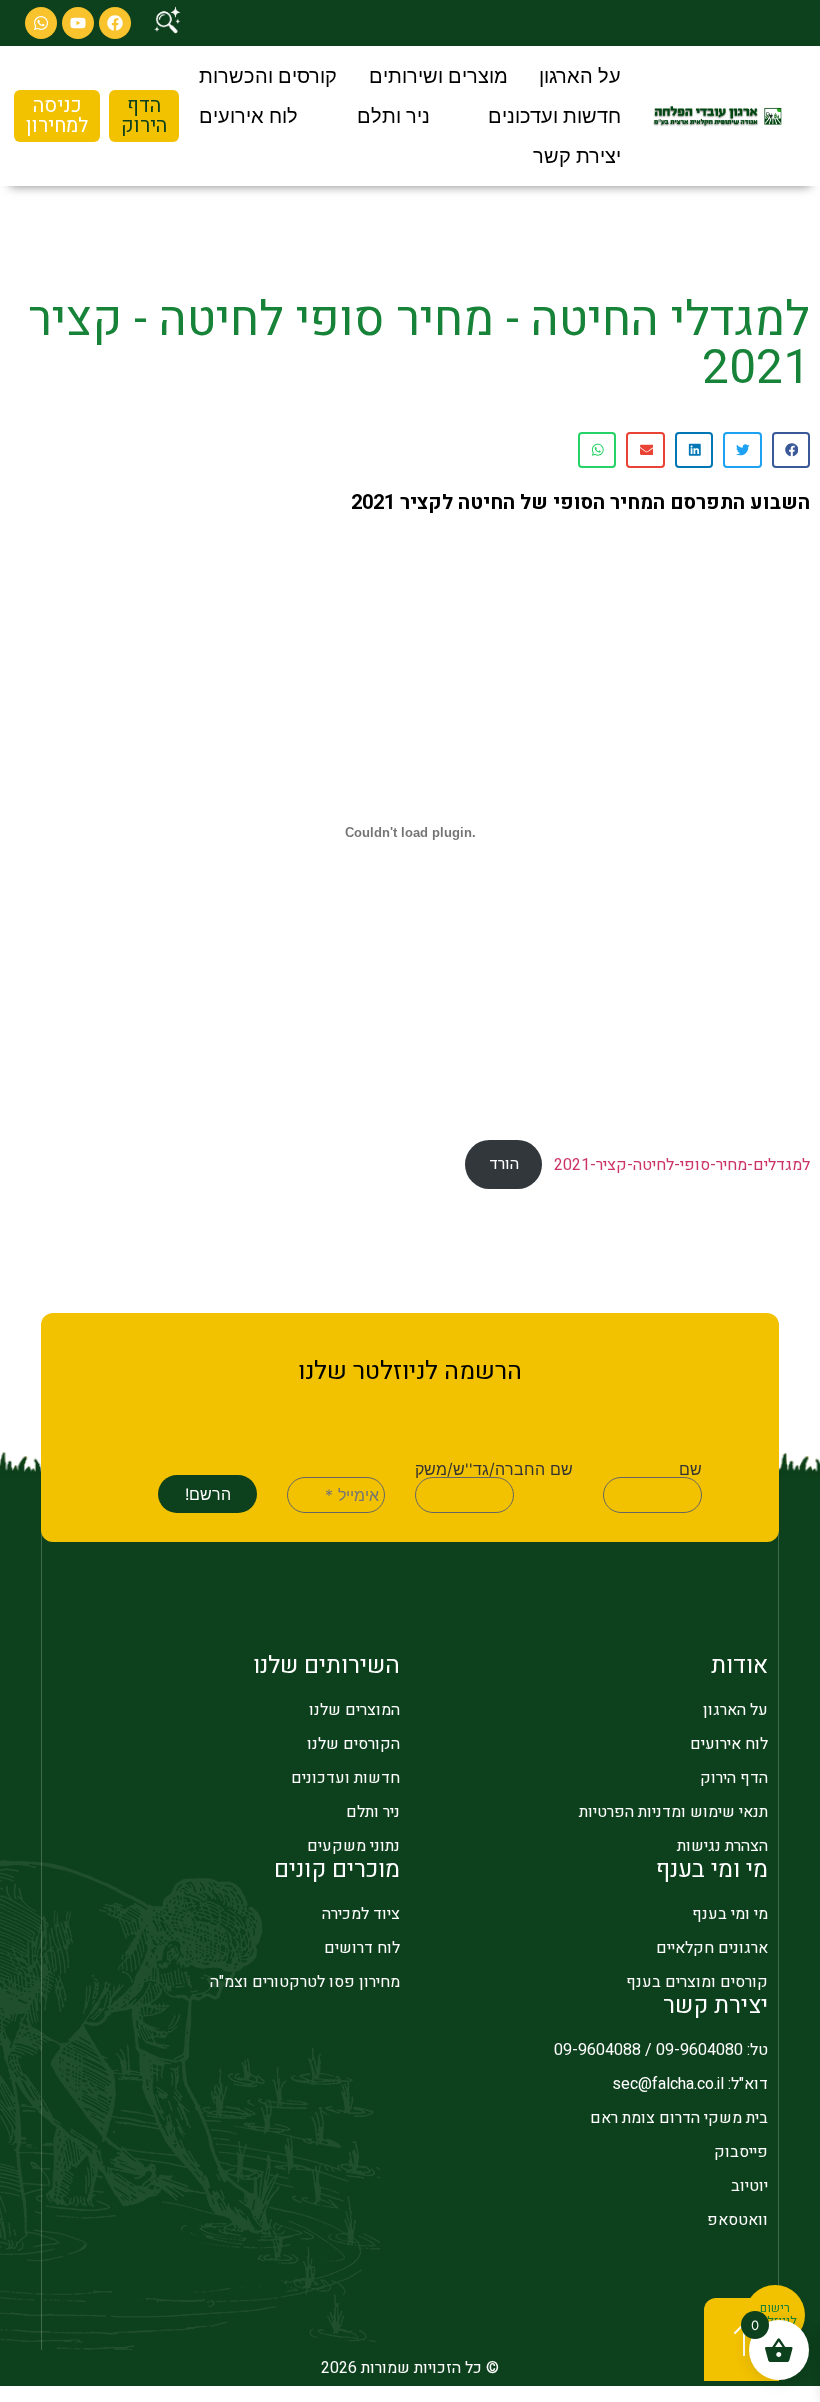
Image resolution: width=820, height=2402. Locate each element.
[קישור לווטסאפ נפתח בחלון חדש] (41, 23)
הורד (504, 1164)
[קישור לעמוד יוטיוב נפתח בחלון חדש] (78, 23)
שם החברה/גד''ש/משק (494, 1469)
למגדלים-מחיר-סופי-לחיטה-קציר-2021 (682, 1164)
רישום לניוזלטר (775, 2315)
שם (690, 1469)
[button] (580, 76)
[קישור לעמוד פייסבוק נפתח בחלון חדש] (115, 23)
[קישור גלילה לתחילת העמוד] (741, 2339)
